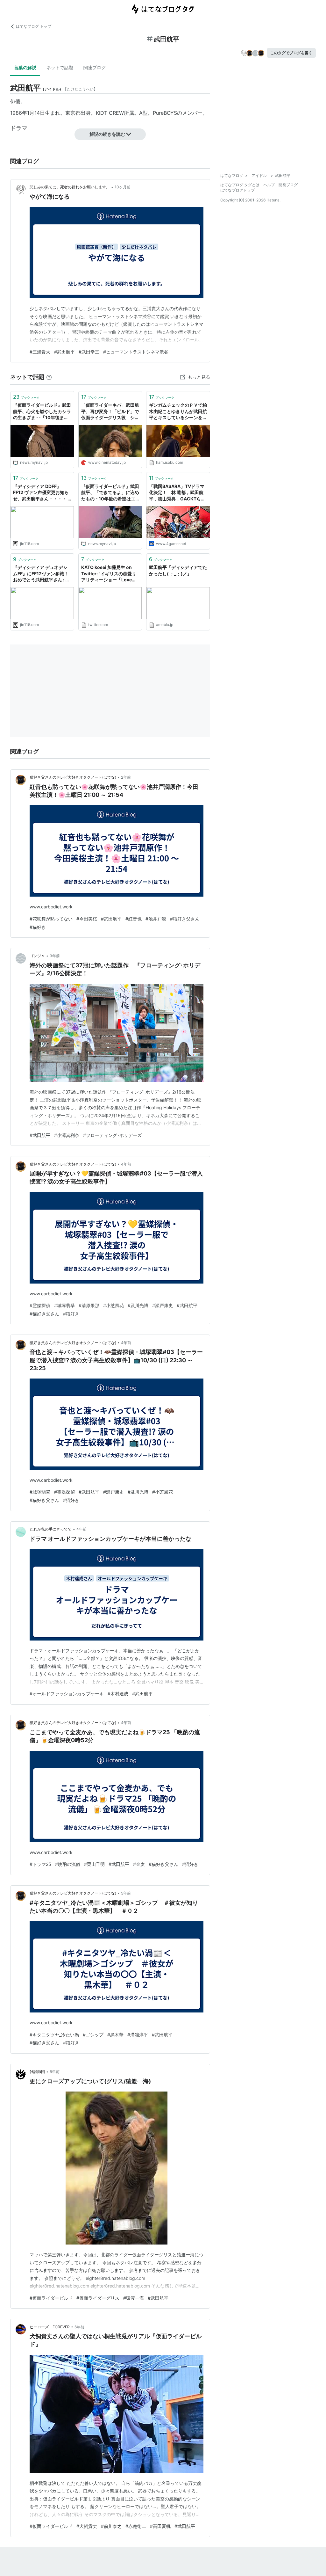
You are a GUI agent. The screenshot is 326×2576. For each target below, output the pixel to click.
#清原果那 (89, 1305)
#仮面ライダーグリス (98, 2298)
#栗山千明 (94, 1864)
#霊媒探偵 (40, 1305)
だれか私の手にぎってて (51, 1529)
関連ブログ (95, 67)
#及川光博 (138, 1305)
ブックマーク (26, 397)
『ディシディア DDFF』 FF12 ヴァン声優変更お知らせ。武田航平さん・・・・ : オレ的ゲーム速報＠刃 (41, 493)
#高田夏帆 (160, 2526)
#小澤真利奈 (67, 1135)
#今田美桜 (87, 919)
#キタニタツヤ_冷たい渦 (54, 2035)
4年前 (126, 1164)
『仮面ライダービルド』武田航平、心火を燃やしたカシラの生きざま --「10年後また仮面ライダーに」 (42, 412)
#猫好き (38, 927)
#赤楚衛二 (136, 2526)
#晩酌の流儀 (68, 1864)
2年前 (126, 777)
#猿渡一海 (134, 2298)
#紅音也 (134, 919)
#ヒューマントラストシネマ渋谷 (136, 352)
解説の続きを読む (107, 134)
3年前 (55, 956)
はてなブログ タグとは (240, 185)
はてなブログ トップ (34, 26)
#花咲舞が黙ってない (51, 919)
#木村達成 (118, 1694)
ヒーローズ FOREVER (50, 2327)
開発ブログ (288, 185)
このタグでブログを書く (291, 53)
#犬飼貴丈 (87, 2526)
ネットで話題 (60, 67)
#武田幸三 (89, 352)
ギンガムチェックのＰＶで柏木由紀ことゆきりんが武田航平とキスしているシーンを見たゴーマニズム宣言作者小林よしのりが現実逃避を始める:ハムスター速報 (178, 412)
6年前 (55, 2072)
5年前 (126, 1893)
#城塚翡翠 (64, 1305)
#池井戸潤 (156, 919)
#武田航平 (64, 352)
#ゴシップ (93, 2035)
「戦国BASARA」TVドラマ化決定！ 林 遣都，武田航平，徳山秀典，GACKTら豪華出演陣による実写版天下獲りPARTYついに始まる (178, 493)
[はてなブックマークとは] (49, 377)
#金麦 (139, 1864)
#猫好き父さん (185, 919)
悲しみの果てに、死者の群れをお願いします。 (70, 187)
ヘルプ (269, 185)
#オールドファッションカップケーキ (67, 1694)
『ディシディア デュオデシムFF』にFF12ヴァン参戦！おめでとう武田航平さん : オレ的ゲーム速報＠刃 (41, 574)
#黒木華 (115, 2035)
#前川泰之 (111, 2526)
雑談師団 (37, 2072)
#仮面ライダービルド (51, 2298)
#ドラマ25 (40, 1864)
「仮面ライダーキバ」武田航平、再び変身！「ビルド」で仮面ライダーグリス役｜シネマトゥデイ (110, 412)
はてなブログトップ (237, 190)
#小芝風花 (113, 1305)
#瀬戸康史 (163, 1305)
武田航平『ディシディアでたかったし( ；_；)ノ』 (178, 570)
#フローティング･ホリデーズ (112, 1135)
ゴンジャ (37, 956)
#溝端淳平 (138, 2035)
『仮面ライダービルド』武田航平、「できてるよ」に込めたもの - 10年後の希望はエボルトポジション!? (110, 493)
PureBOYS (165, 113)
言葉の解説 (25, 67)
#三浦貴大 (40, 352)
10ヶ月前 (123, 187)
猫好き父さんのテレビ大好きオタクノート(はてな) (73, 777)
